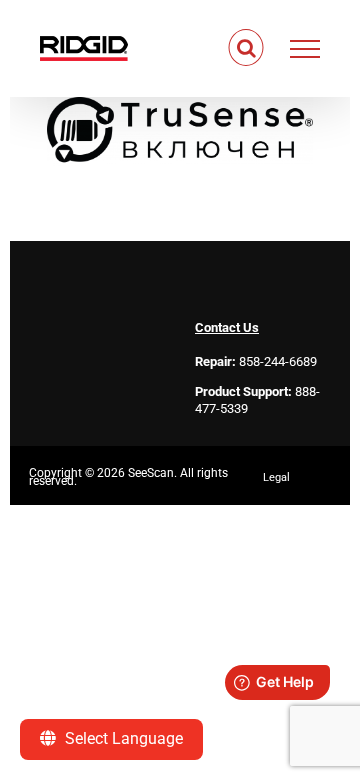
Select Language (122, 738)
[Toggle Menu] (305, 49)
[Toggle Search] (246, 48)
